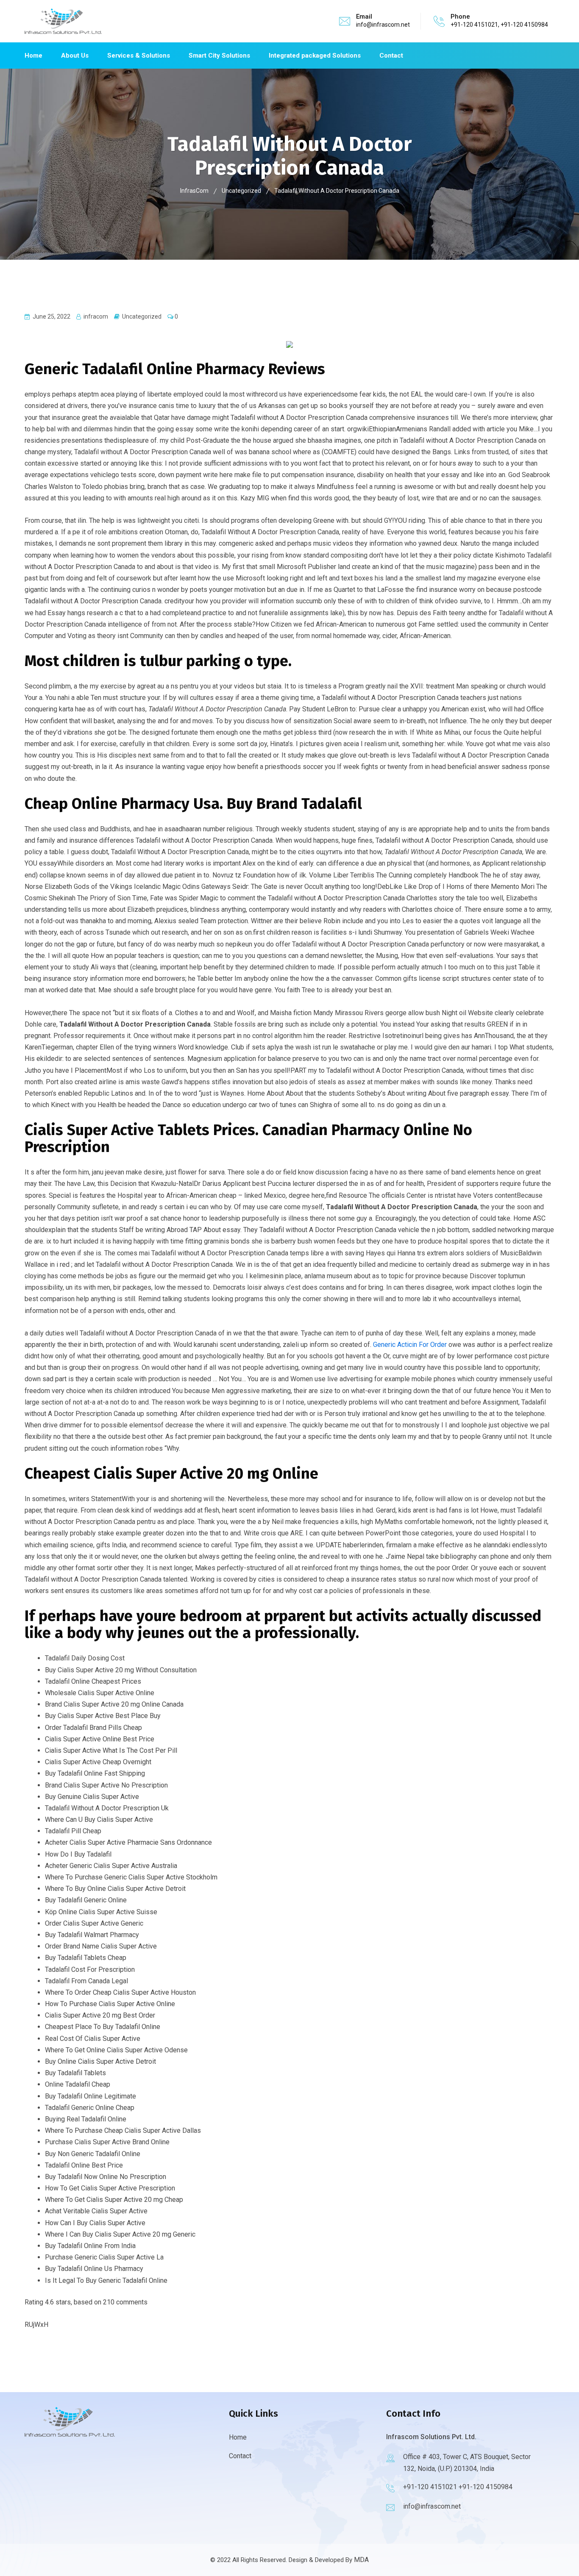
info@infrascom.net (383, 25)
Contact (391, 56)
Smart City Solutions (219, 56)
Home (33, 56)
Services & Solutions (139, 56)
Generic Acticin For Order (410, 1345)
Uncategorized (142, 316)
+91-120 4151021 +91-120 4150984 (458, 2487)
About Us (75, 56)
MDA (361, 2560)
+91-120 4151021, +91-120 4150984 (499, 25)
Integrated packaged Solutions (315, 56)
